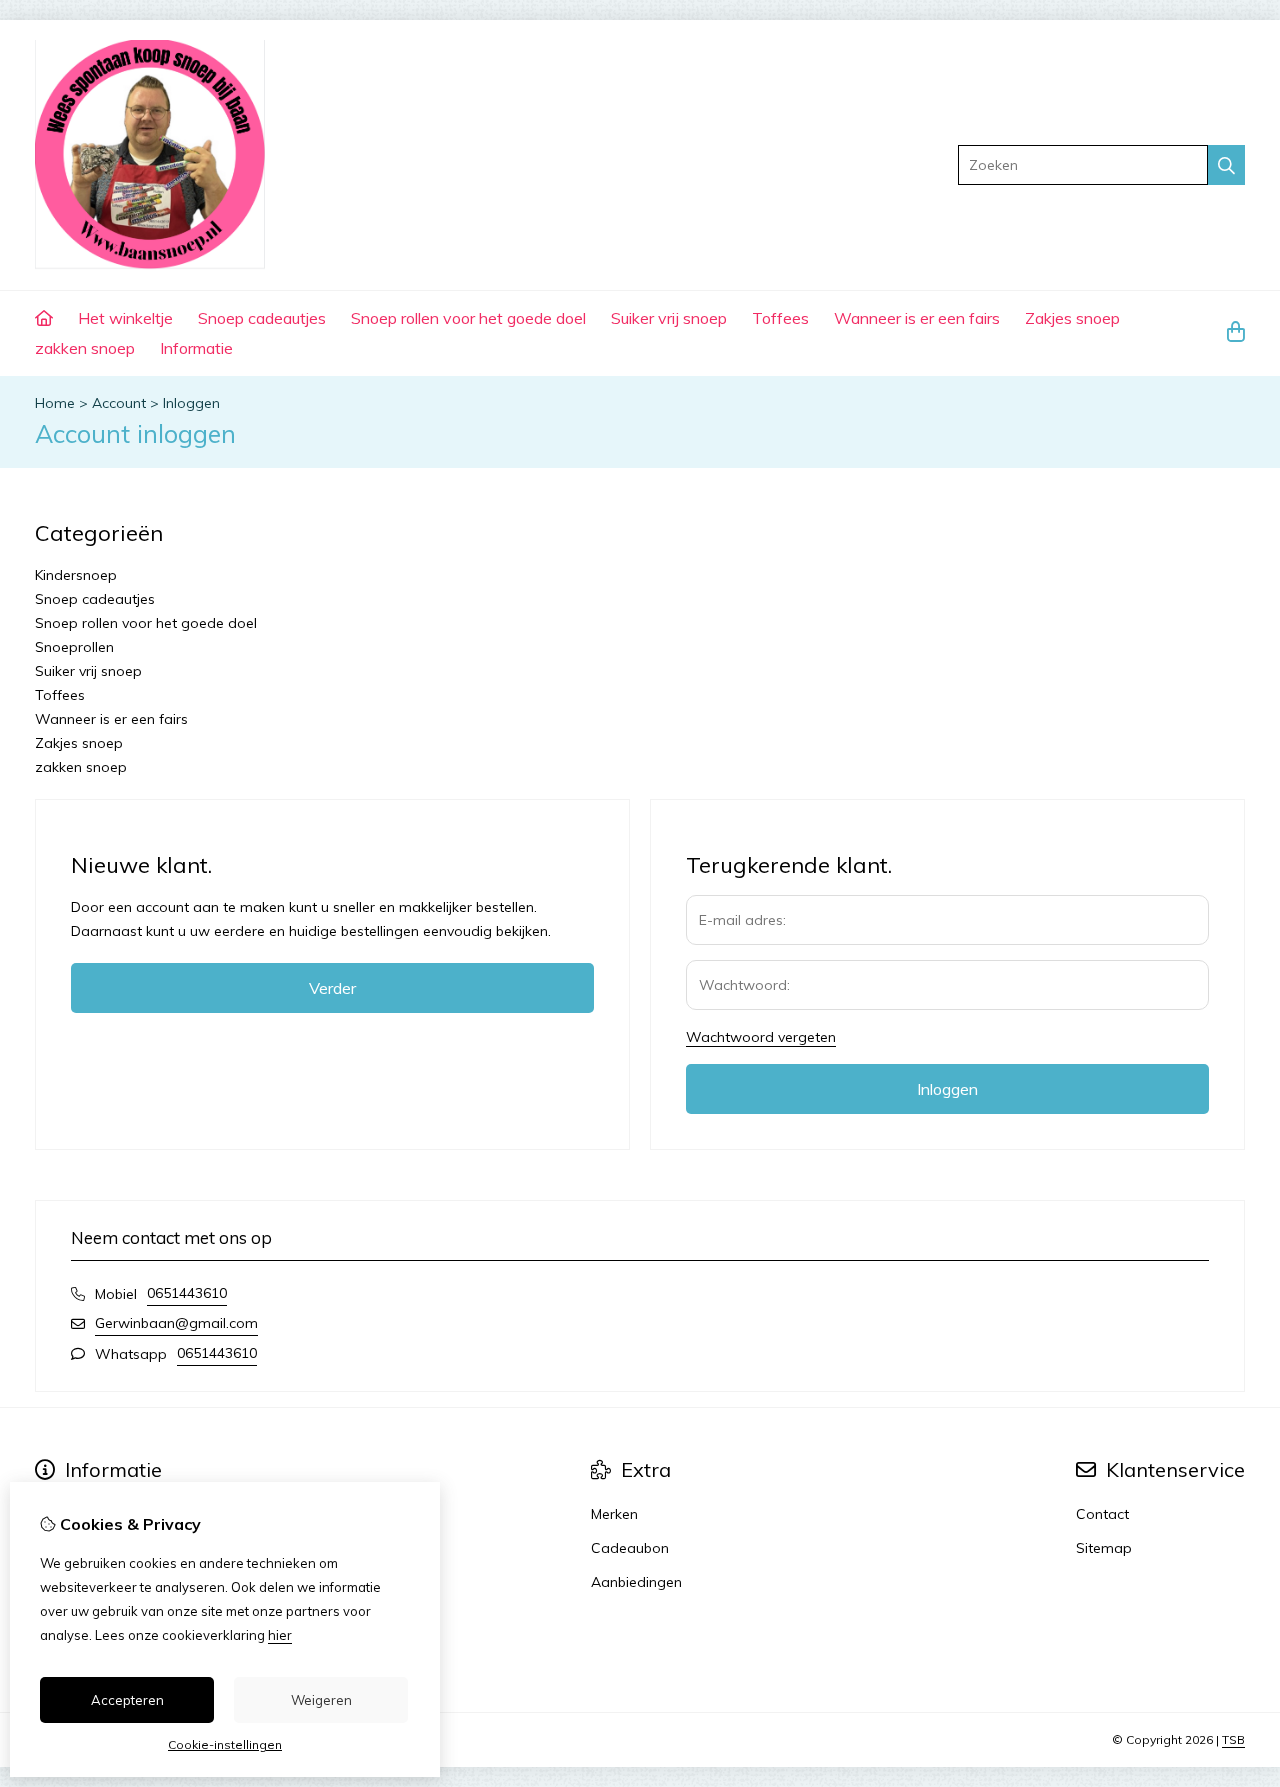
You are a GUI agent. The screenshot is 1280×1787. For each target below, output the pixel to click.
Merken (614, 1514)
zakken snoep (85, 348)
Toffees (780, 318)
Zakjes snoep (1072, 318)
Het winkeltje (125, 318)
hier (280, 1635)
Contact (1102, 1514)
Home (55, 403)
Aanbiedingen (636, 1582)
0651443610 (187, 1293)
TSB (1233, 1739)
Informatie (196, 348)
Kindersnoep (76, 575)
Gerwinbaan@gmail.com (176, 1323)
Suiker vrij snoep (669, 318)
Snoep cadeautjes (262, 318)
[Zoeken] (1226, 165)
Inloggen (191, 403)
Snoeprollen (74, 647)
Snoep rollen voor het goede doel (468, 318)
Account (119, 403)
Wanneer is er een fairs (917, 318)
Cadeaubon (630, 1548)
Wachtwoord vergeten (761, 1037)
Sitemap (1104, 1548)
